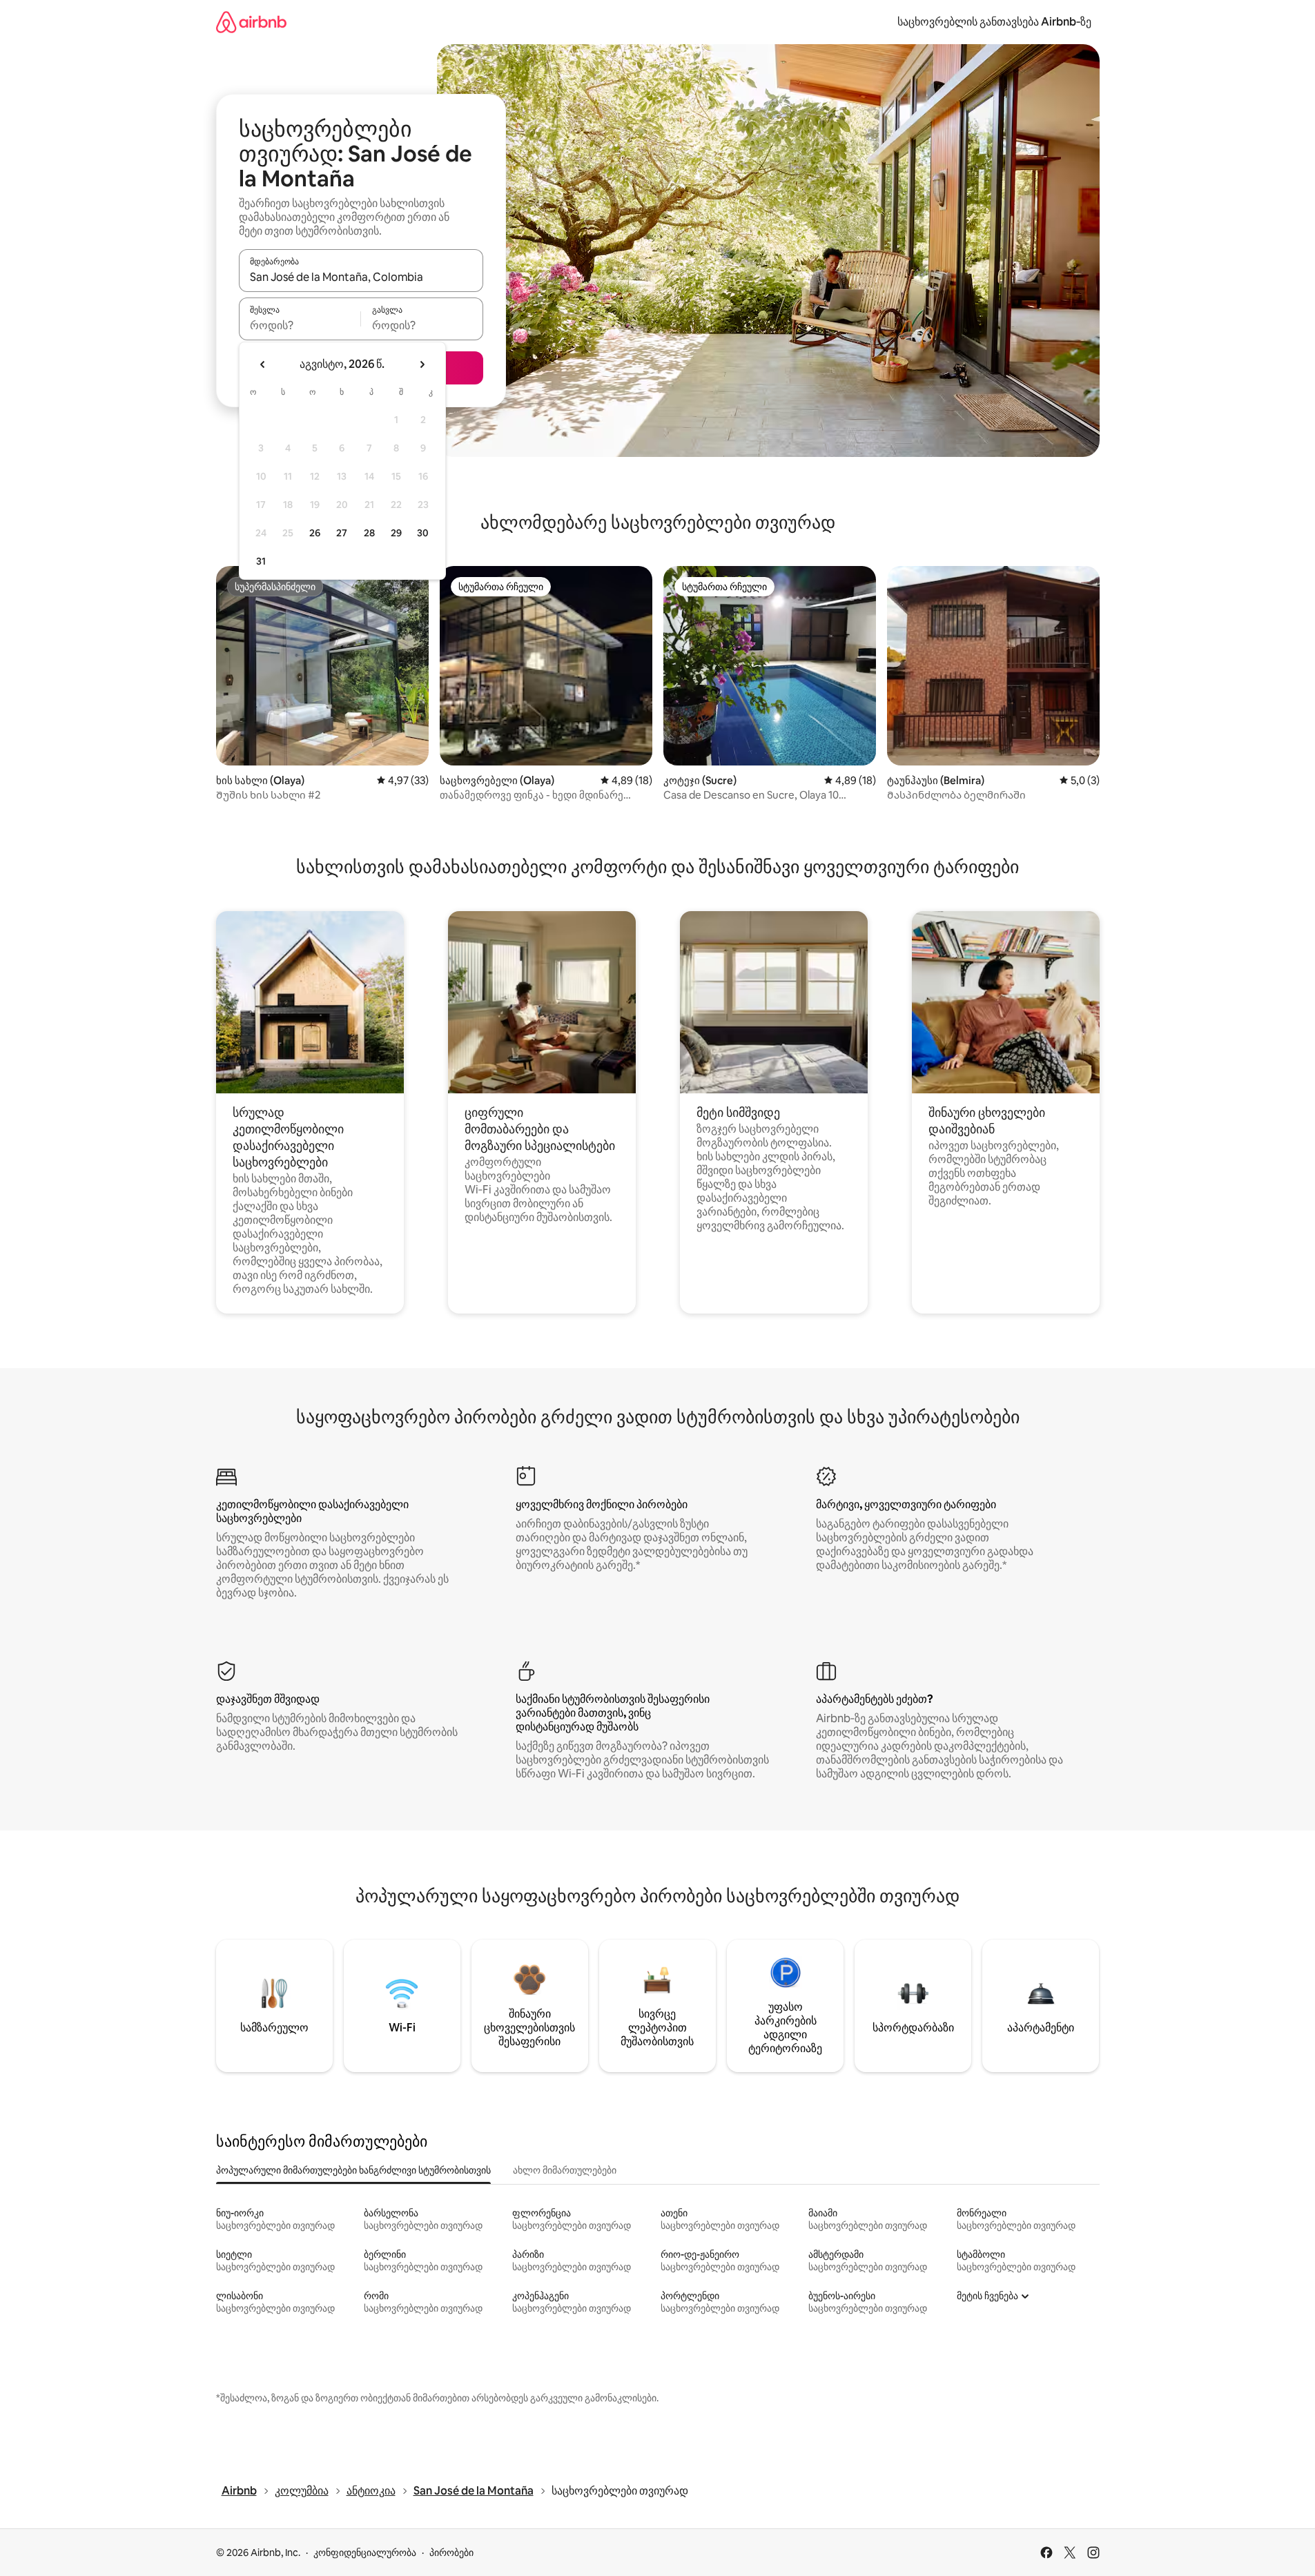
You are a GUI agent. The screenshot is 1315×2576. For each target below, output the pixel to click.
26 (315, 533)
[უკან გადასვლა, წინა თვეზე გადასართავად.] (263, 364)
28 (369, 533)
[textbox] (300, 325)
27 (342, 533)
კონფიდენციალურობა (365, 2553)
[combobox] (361, 277)
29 (396, 533)
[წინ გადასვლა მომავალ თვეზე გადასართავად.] (422, 364)
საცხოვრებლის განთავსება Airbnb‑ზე (994, 22)
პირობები (451, 2553)
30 (423, 533)
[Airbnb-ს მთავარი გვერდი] (251, 22)
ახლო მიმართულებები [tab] (565, 2170)
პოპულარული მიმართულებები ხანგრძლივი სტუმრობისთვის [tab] (353, 2170)
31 (261, 561)
